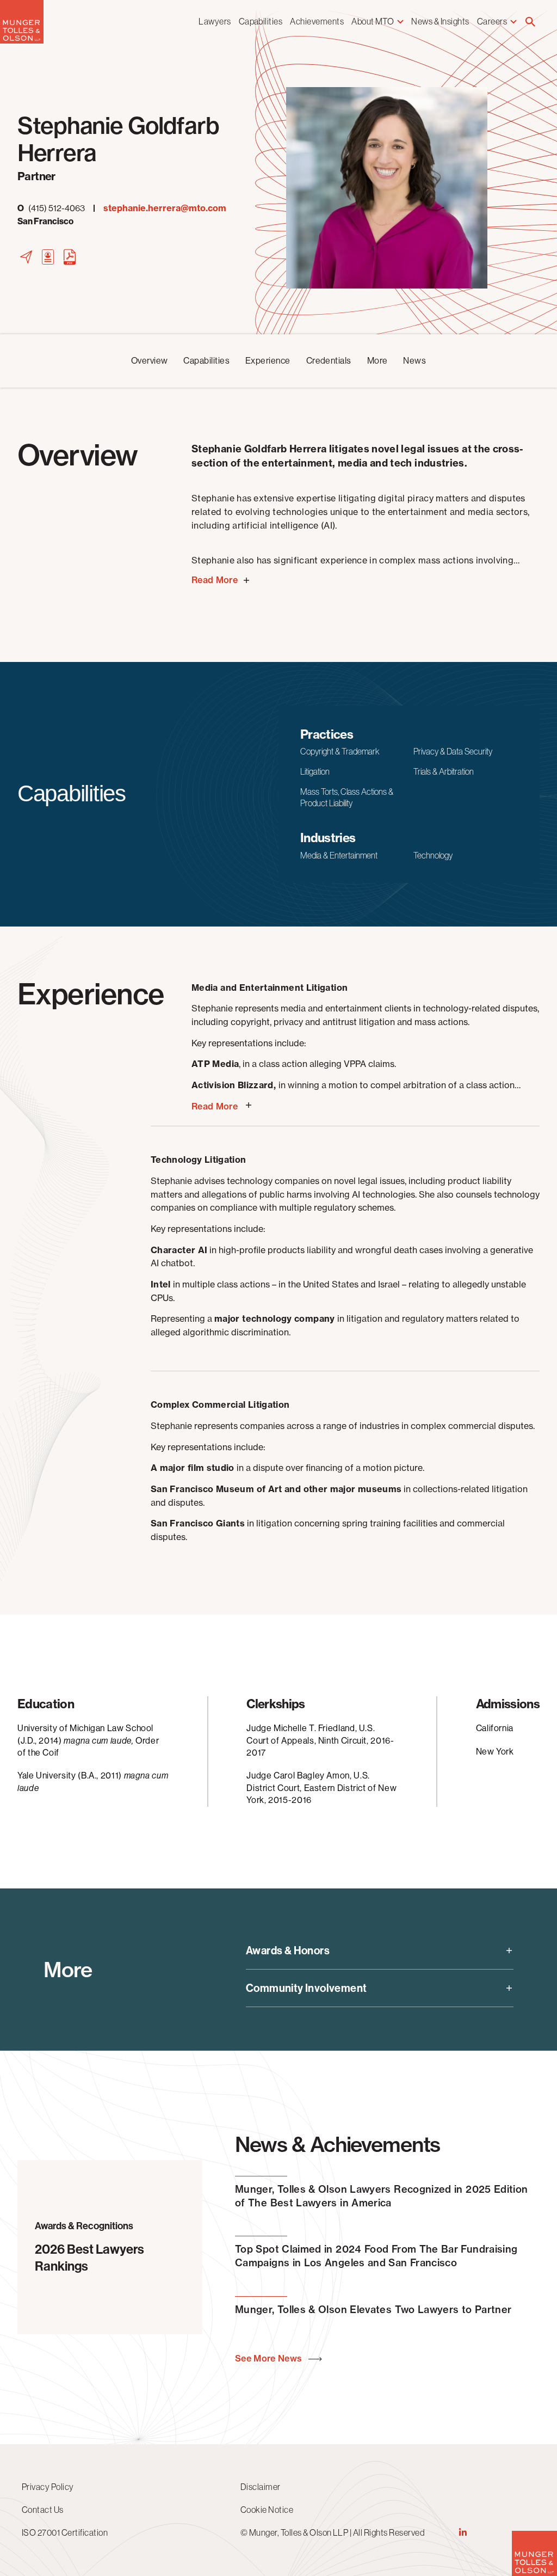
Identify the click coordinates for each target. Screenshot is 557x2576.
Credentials (329, 361)
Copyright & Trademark (340, 751)
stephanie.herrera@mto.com (165, 208)
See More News (270, 2359)
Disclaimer (261, 2487)
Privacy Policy (48, 2487)
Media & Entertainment (339, 855)
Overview (150, 361)
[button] (530, 23)
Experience (268, 361)
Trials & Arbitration (444, 771)
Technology (433, 855)
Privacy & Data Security (453, 751)
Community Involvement (306, 1988)
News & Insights (440, 21)
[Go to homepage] (22, 41)
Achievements (317, 21)
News (414, 361)
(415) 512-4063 (51, 208)
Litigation (315, 771)
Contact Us (43, 2510)
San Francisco (45, 221)
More (377, 361)
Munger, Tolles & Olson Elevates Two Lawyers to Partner (373, 2310)
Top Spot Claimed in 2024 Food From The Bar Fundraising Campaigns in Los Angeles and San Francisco (376, 2256)
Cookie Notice (267, 2510)
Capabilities (261, 21)
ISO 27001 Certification (65, 2532)
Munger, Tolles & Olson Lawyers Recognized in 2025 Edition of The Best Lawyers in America (382, 2196)
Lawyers (215, 21)
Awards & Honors (288, 1951)
